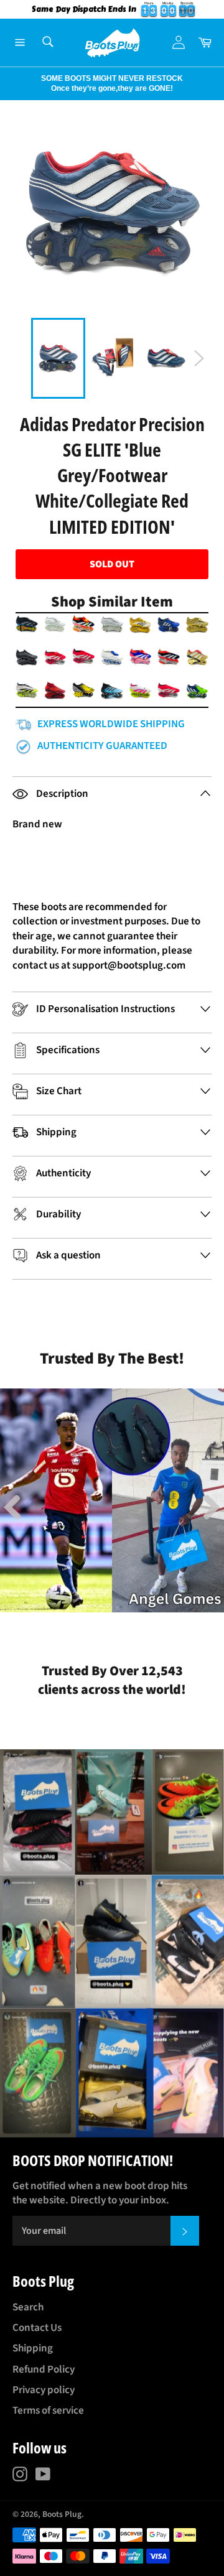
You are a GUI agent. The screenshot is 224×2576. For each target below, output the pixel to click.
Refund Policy (44, 2369)
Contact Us (37, 2328)
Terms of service (48, 2411)
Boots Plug (62, 2514)
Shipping (33, 2348)
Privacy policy (44, 2390)
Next (6, 83)
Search (28, 2307)
